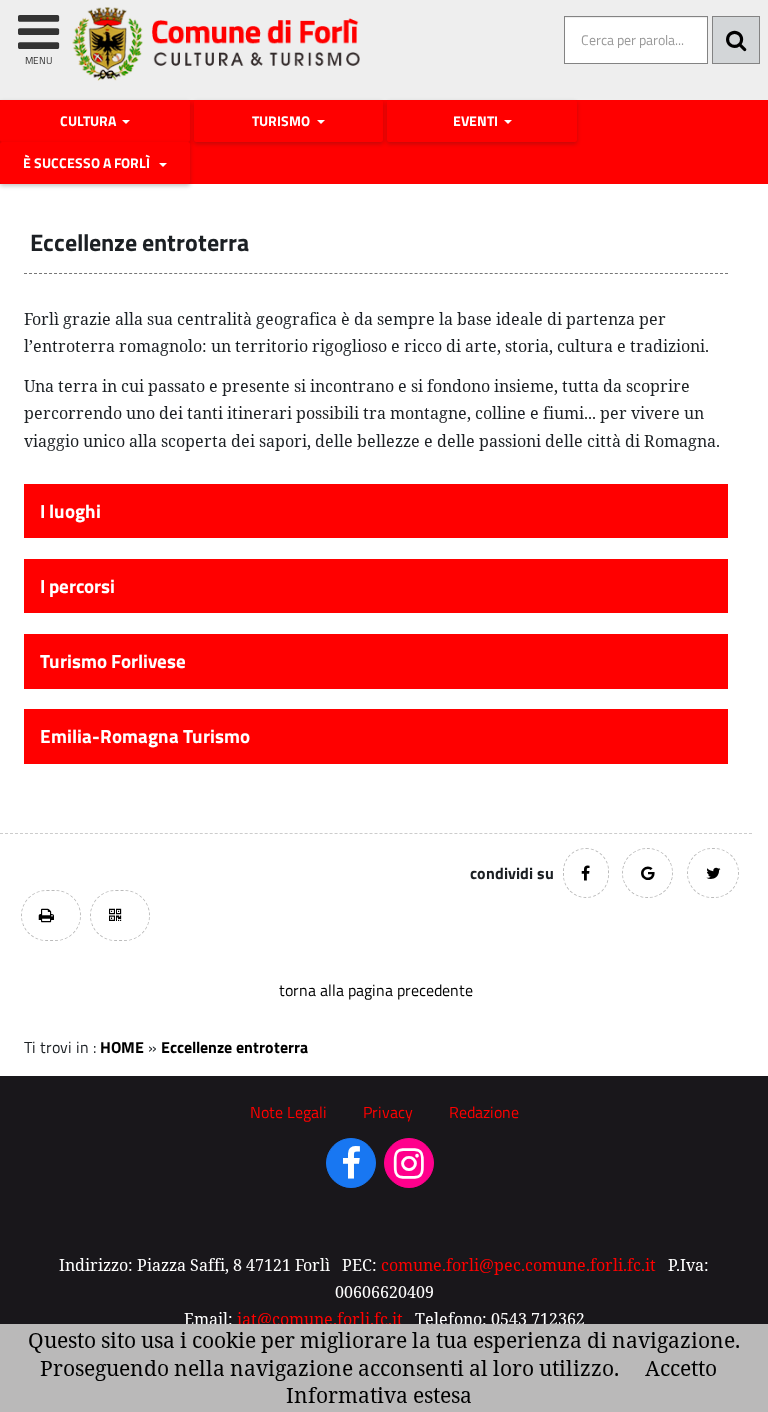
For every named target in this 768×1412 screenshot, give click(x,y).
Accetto (681, 1368)
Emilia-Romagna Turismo (145, 736)
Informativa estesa (379, 1395)
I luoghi (70, 511)
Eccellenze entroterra (234, 1047)
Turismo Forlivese (113, 661)
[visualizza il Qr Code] (120, 915)
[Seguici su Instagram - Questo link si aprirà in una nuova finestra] (409, 1170)
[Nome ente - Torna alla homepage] (217, 58)
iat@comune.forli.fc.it (320, 1319)
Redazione (484, 1112)
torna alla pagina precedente (376, 990)
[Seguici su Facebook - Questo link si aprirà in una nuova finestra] (351, 1170)
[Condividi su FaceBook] (586, 873)
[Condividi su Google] (647, 873)
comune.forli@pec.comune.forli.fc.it (518, 1265)
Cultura (89, 121)
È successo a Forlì (89, 163)
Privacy (388, 1112)
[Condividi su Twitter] (713, 873)
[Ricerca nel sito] (736, 40)
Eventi (477, 121)
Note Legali (288, 1112)
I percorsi (77, 586)
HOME (122, 1047)
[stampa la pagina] (51, 915)
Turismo (282, 121)
